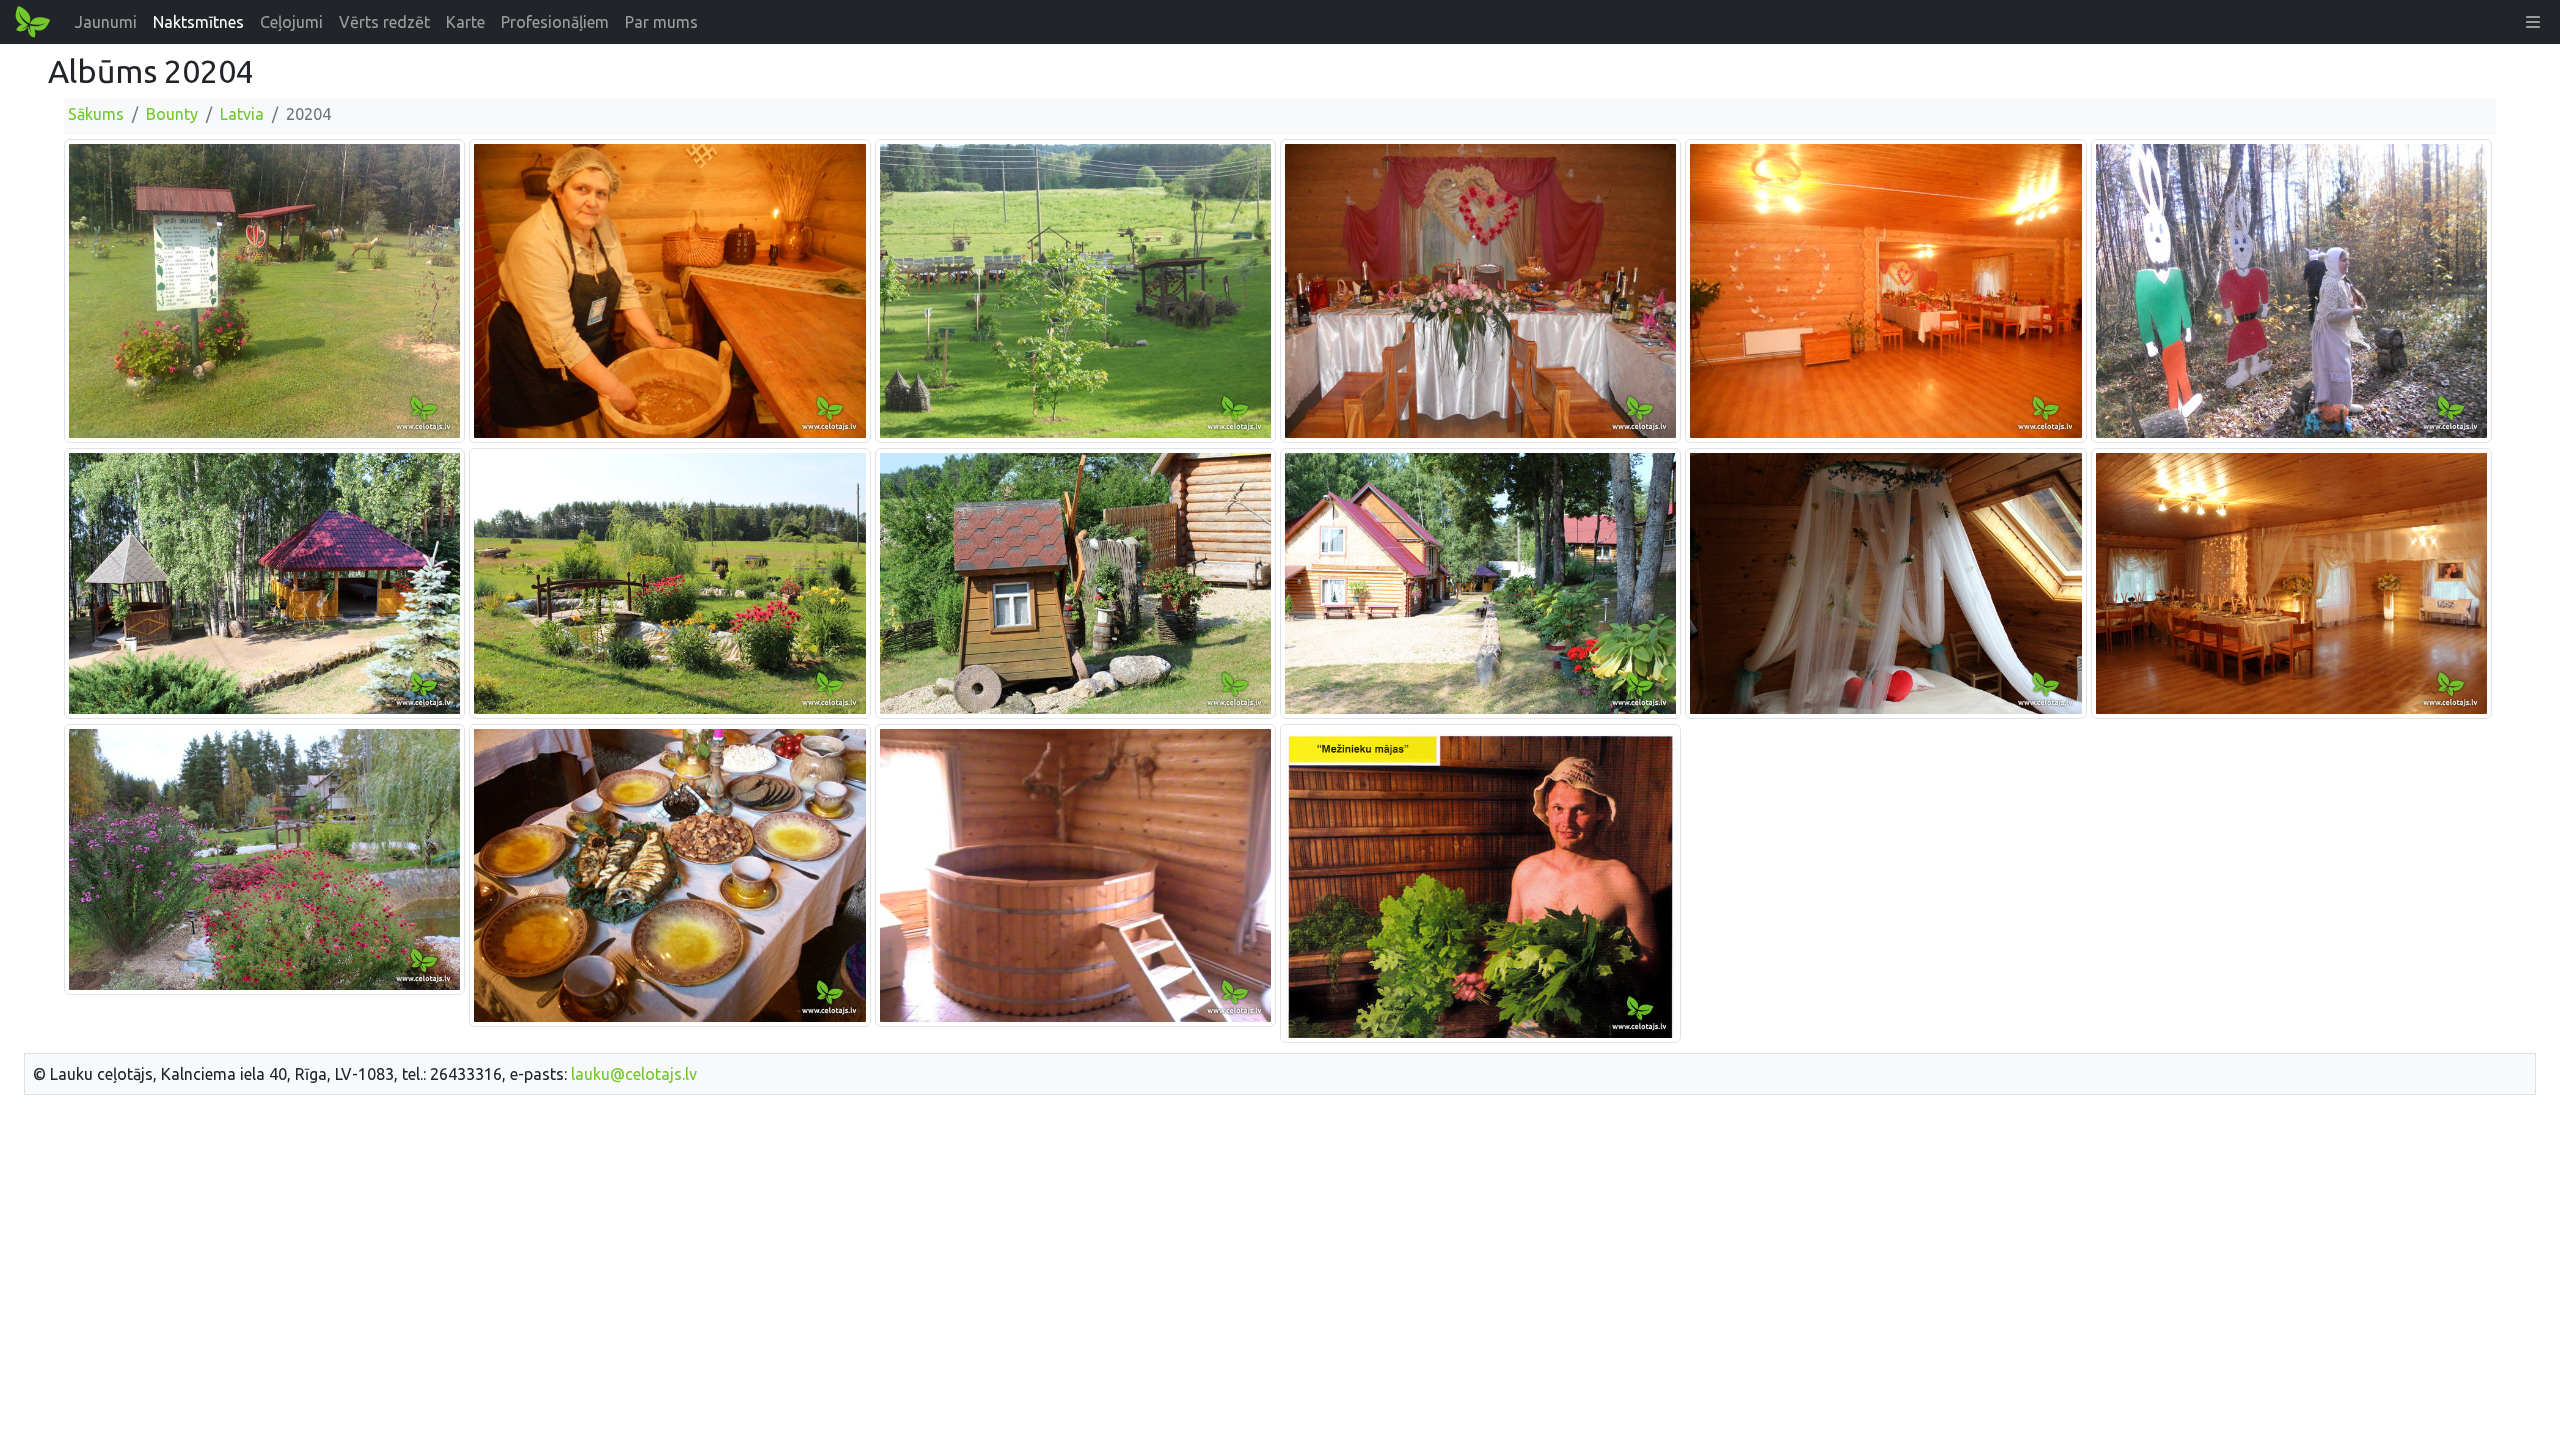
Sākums (96, 114)
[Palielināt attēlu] (264, 290)
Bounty (172, 114)
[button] (2533, 22)
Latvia (242, 114)
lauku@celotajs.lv (634, 1074)
